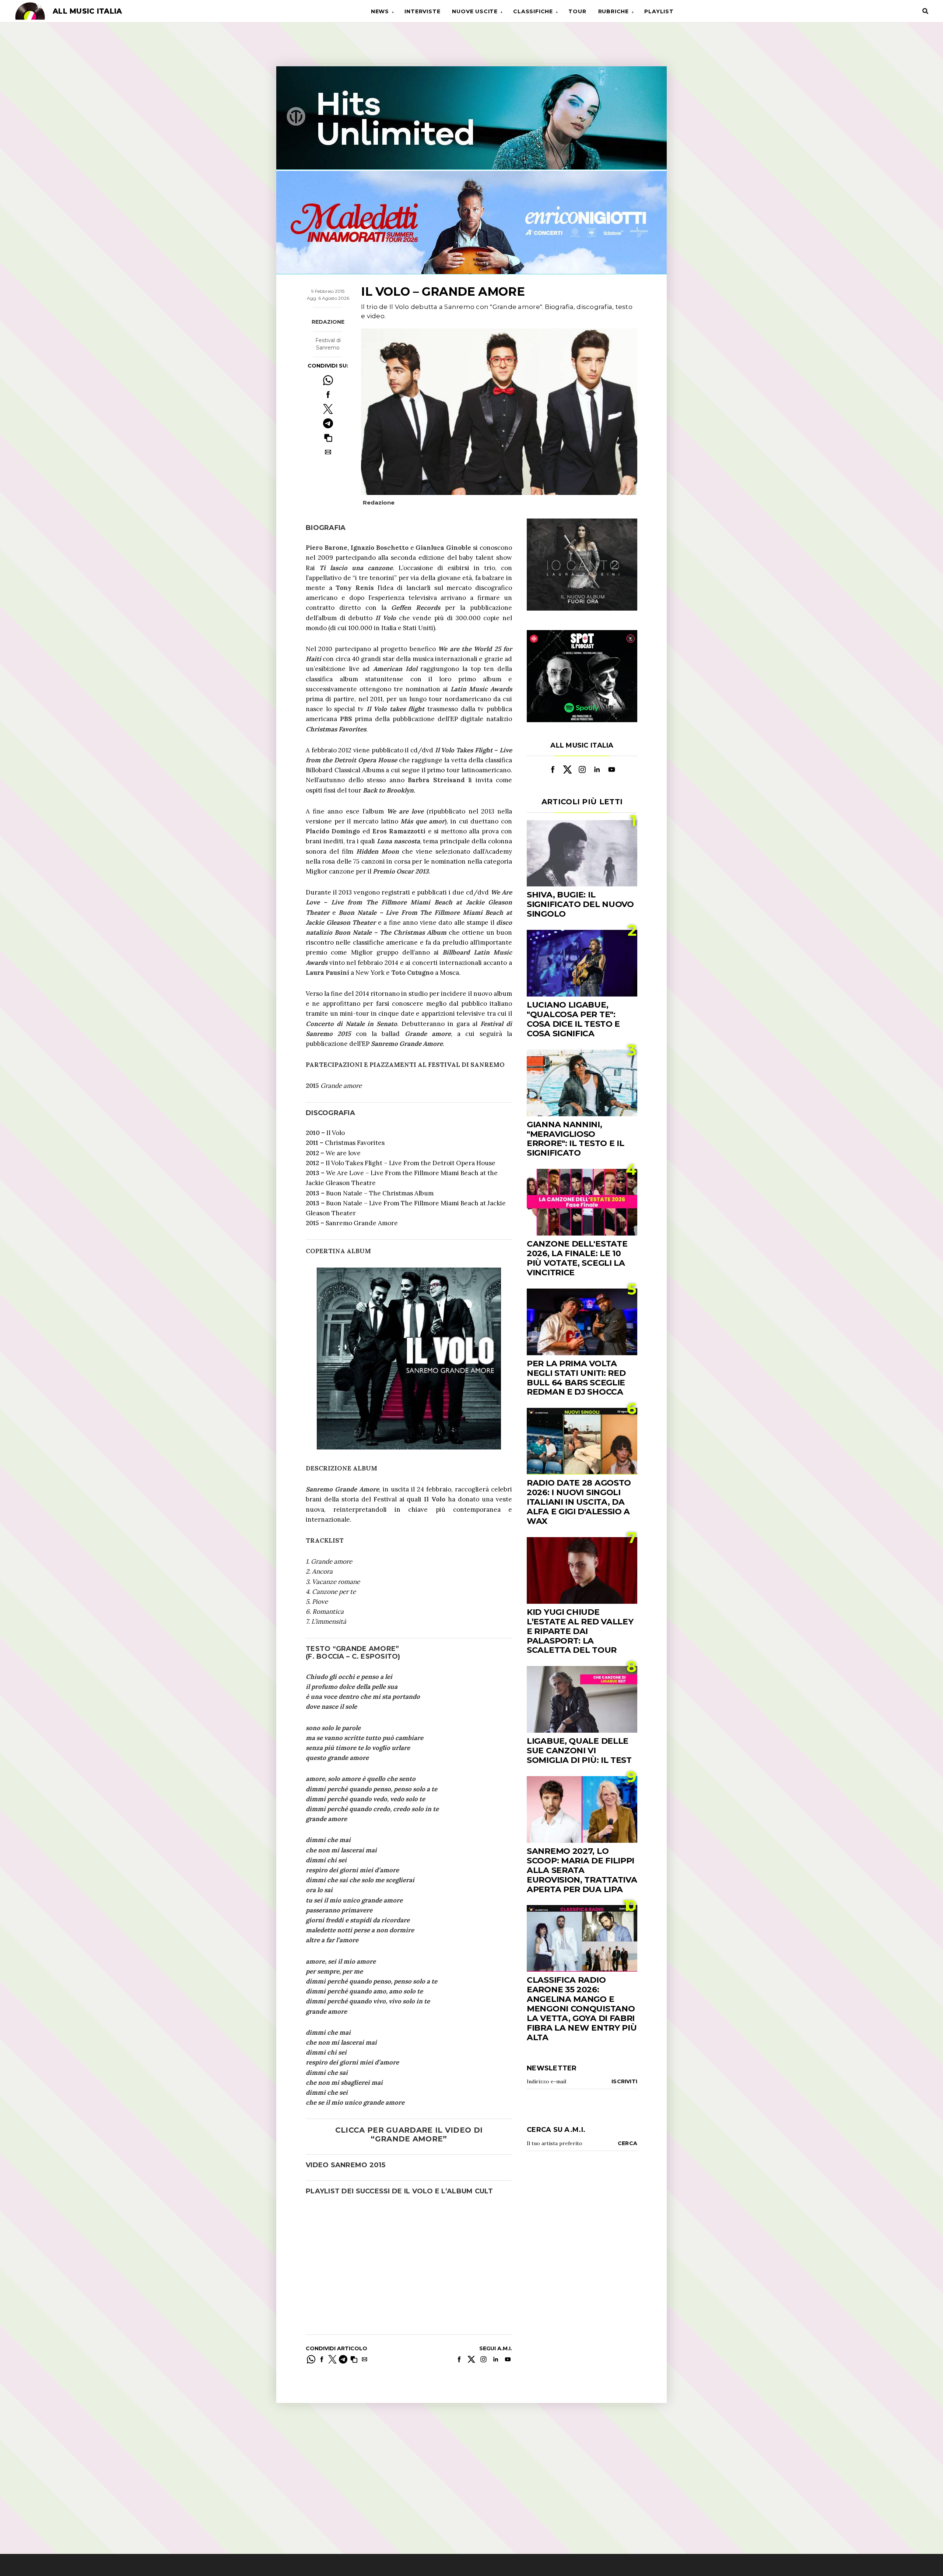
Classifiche (533, 11)
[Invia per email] (328, 452)
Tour (577, 11)
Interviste (422, 11)
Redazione (328, 322)
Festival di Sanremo (328, 344)
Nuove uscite (475, 11)
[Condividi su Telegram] (328, 423)
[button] (328, 438)
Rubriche (614, 11)
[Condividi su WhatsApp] (328, 380)
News (380, 11)
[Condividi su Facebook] (328, 395)
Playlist (659, 11)
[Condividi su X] (328, 409)
